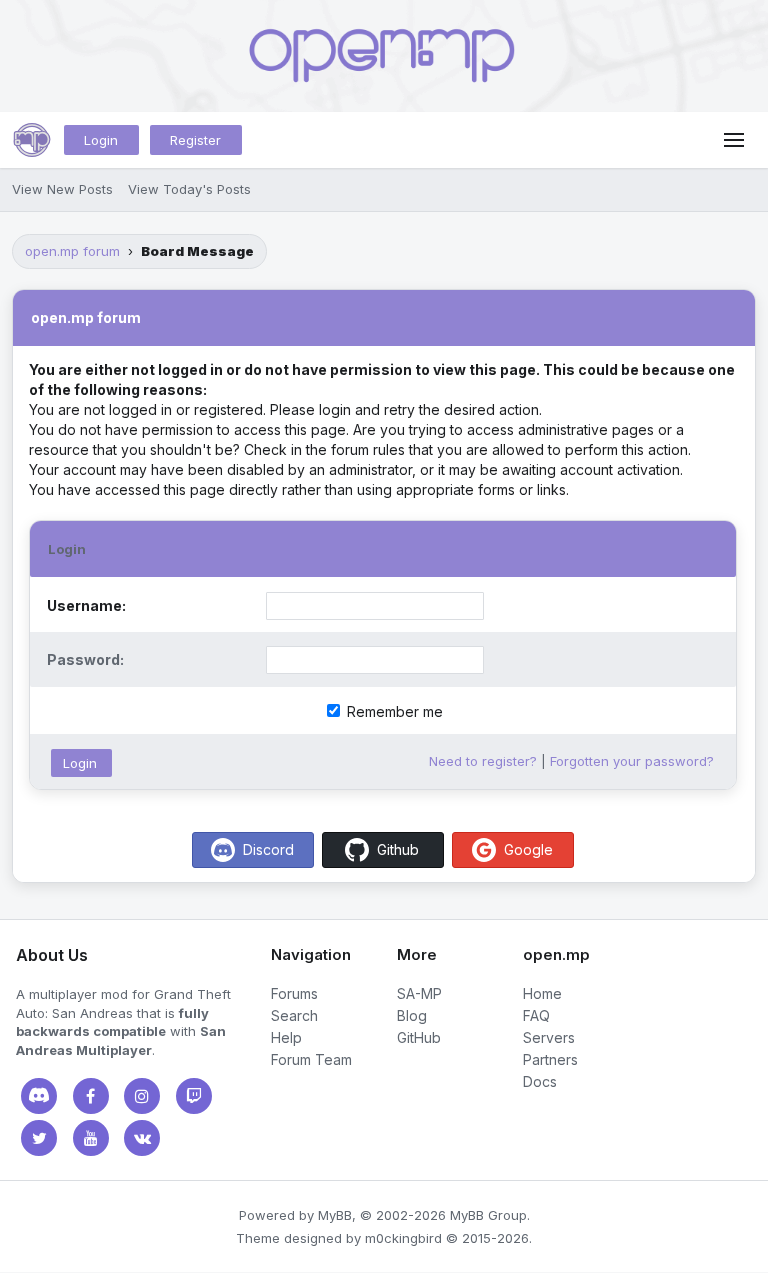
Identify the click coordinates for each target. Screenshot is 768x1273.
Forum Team (311, 1059)
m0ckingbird (403, 1238)
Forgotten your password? (632, 761)
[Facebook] (91, 1096)
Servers (549, 1037)
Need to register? (483, 761)
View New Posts (62, 189)
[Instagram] (142, 1096)
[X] (39, 1138)
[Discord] (39, 1096)
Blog (412, 1015)
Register (195, 140)
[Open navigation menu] (734, 140)
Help (286, 1037)
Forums (294, 993)
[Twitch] (194, 1096)
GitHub (419, 1037)
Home (542, 993)
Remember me (393, 711)
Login (101, 140)
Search (294, 1015)
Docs (540, 1081)
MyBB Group (488, 1215)
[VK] (142, 1138)
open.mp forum (72, 251)
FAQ (536, 1015)
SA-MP (419, 993)
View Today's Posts (189, 189)
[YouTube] (91, 1138)
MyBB (335, 1215)
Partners (550, 1059)
